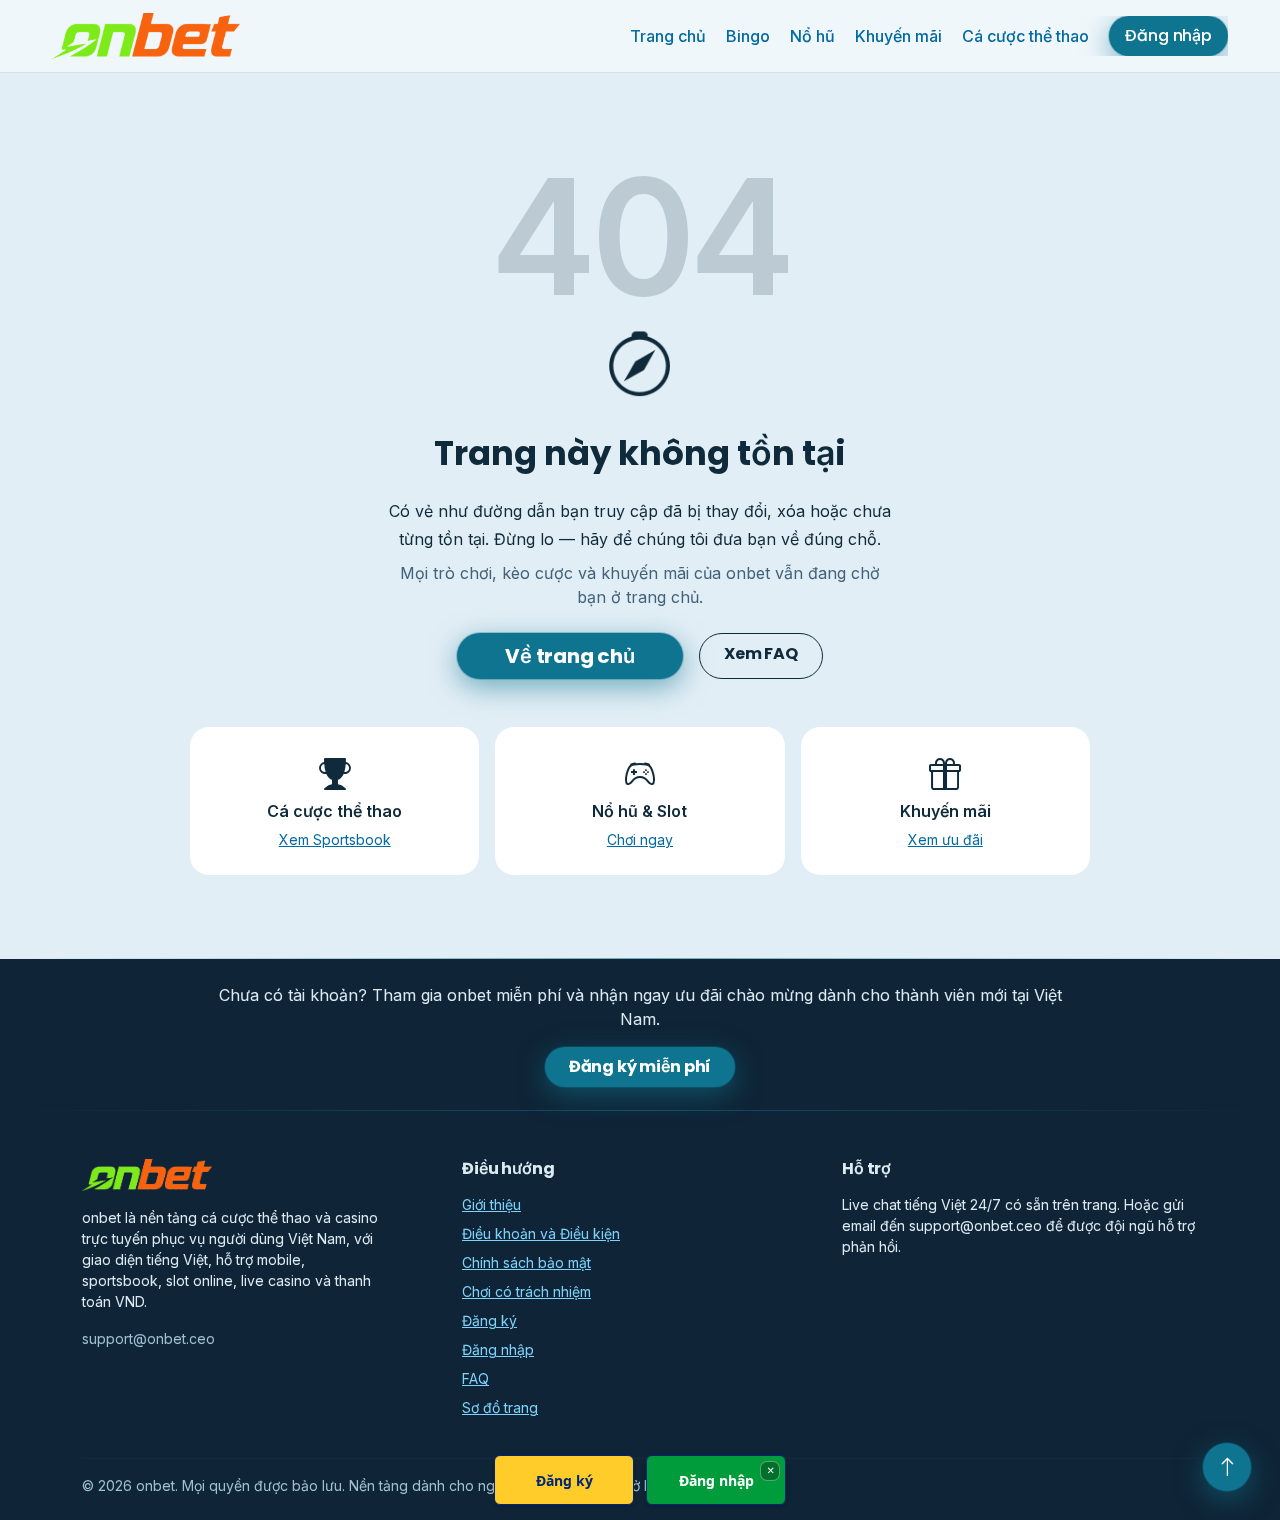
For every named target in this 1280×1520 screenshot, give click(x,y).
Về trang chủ (570, 656)
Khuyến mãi (898, 36)
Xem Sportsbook (335, 839)
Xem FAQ (761, 653)
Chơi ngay (640, 839)
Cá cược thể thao (1025, 36)
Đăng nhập (1168, 35)
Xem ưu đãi (945, 839)
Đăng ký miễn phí (640, 1066)
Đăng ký (489, 1320)
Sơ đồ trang (500, 1407)
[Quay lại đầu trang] (1227, 1467)
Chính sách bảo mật (526, 1262)
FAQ (475, 1378)
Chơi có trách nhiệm (526, 1291)
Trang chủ (668, 36)
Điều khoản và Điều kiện (541, 1233)
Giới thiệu (491, 1204)
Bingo (748, 36)
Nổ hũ (812, 36)
